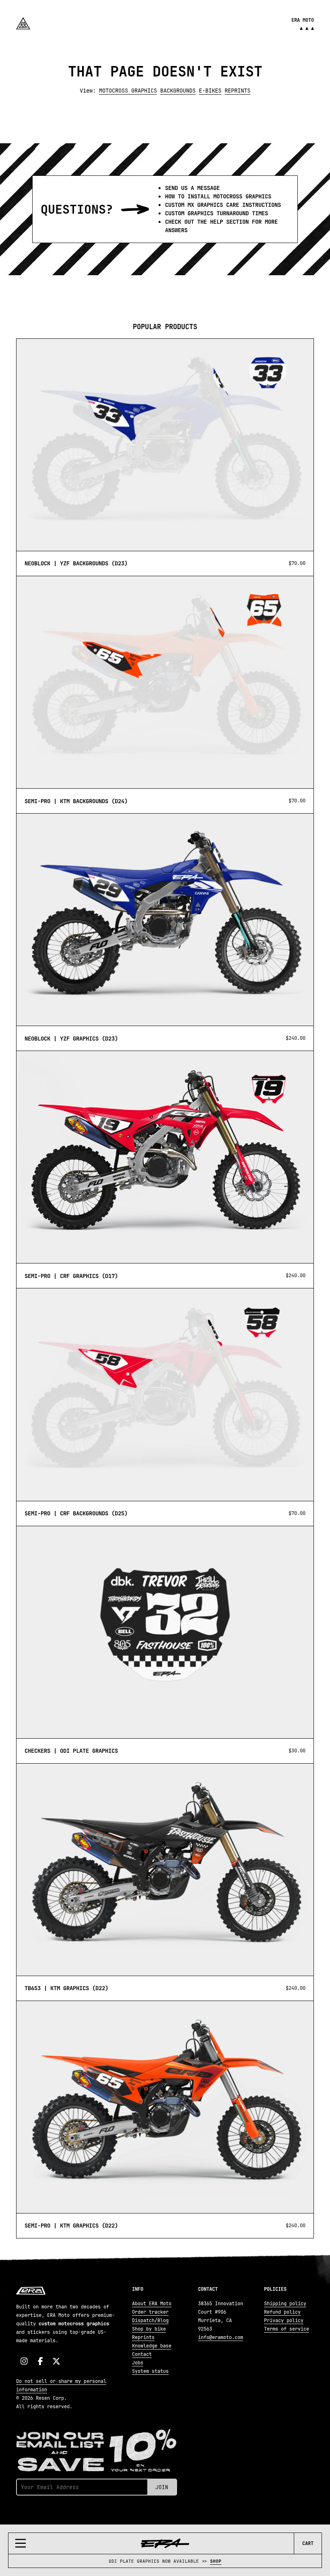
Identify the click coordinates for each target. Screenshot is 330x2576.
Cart (308, 2543)
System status (150, 2371)
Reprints (237, 91)
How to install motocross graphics (218, 196)
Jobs (138, 2363)
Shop (216, 2561)
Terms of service (287, 2329)
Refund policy (282, 2312)
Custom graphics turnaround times (217, 213)
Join (162, 2487)
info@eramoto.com (221, 2337)
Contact (142, 2354)
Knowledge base (152, 2346)
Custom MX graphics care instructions (223, 205)
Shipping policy (285, 2304)
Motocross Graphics (128, 91)
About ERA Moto (152, 2304)
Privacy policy (284, 2320)
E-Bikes (210, 91)
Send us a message (192, 188)
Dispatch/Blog (150, 2320)
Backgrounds (178, 91)
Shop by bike (149, 2329)
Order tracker (150, 2312)
